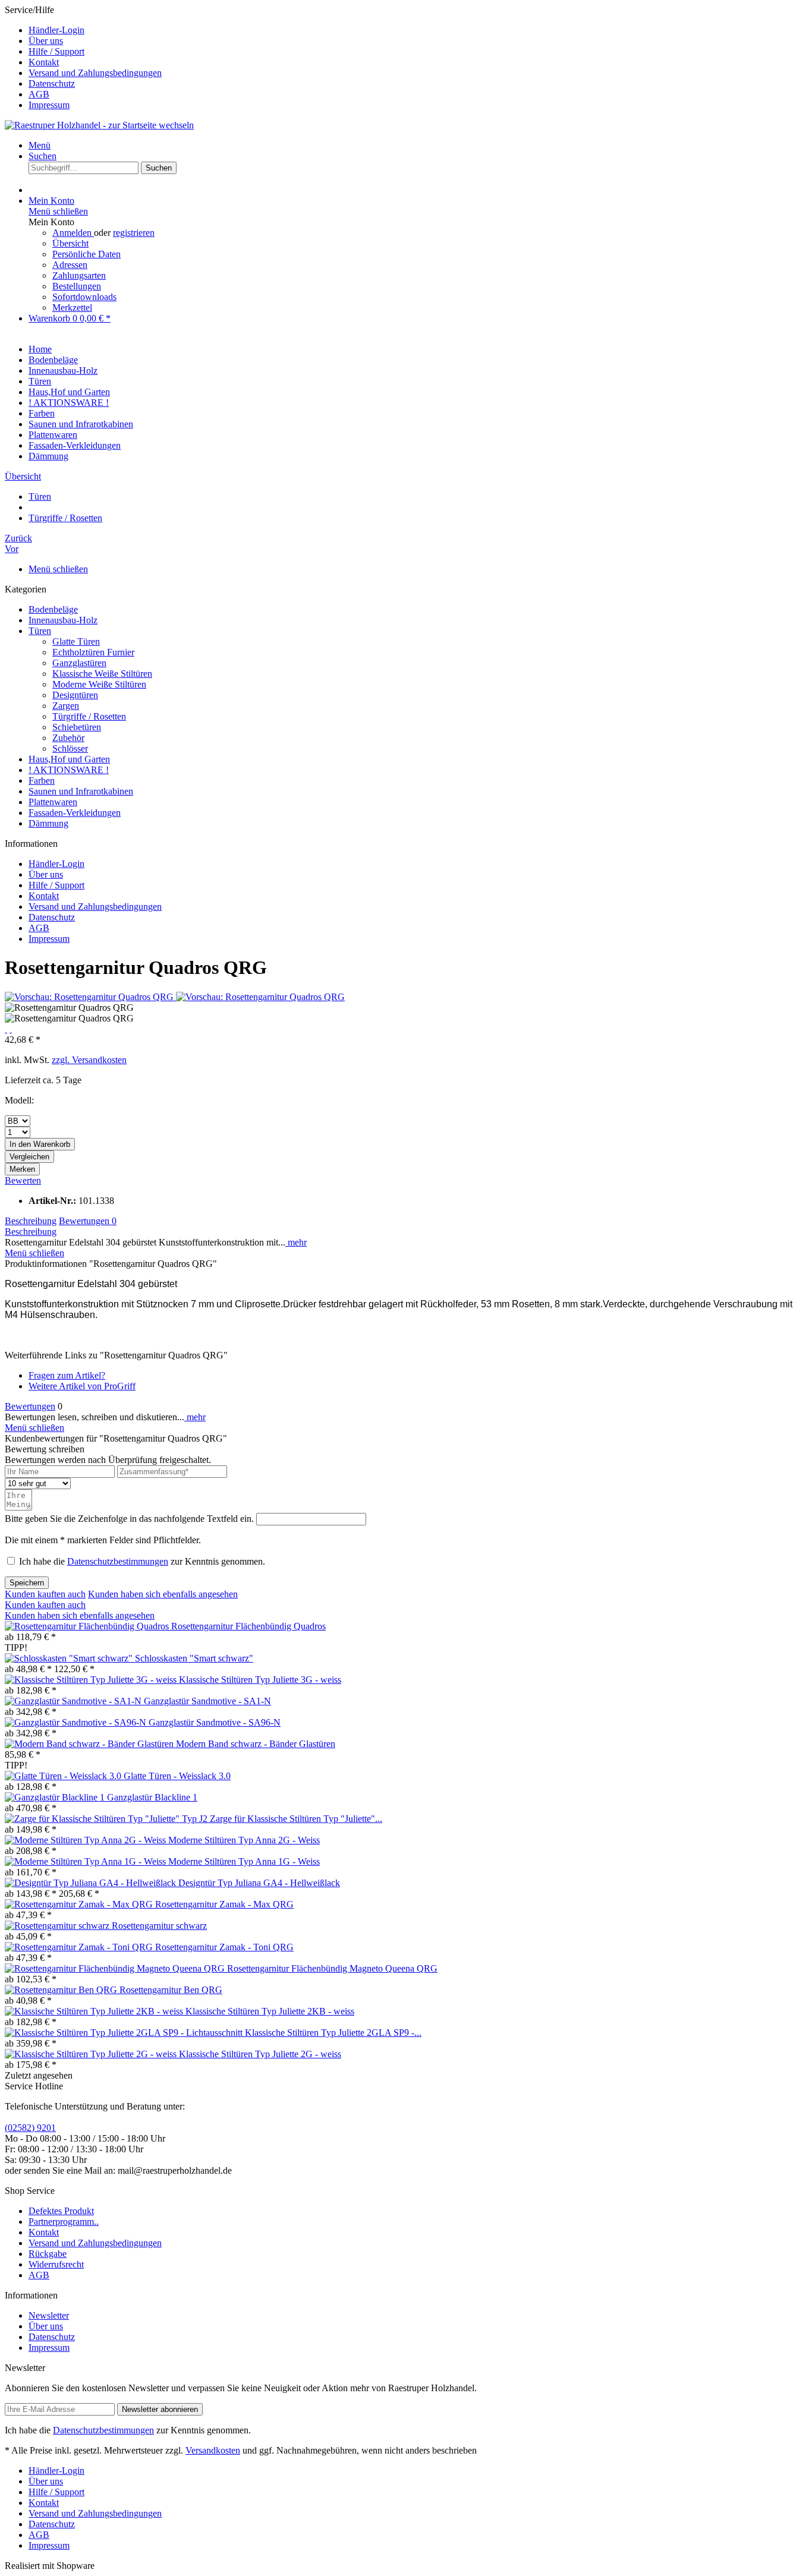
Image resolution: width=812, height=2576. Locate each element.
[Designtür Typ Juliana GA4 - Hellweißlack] (92, 1883)
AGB (39, 94)
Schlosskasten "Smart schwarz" (194, 1658)
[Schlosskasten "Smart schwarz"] (70, 1658)
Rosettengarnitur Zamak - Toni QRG (224, 1947)
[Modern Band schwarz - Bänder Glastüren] (90, 1744)
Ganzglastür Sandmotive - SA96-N (215, 1722)
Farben (42, 781)
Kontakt (44, 62)
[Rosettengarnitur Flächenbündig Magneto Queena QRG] (116, 1968)
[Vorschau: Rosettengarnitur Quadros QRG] (90, 997)
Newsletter (49, 2315)
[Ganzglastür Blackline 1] (56, 1797)
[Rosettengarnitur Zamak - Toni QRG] (80, 1947)
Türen (40, 631)
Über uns (46, 41)
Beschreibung (31, 1221)
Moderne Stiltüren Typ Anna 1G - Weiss (244, 1861)
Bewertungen (88, 1221)
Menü (40, 145)
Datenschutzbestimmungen (118, 1561)
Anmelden (73, 233)
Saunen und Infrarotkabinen (81, 791)
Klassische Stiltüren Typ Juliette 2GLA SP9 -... (333, 2033)
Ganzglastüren (79, 663)
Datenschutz (52, 83)
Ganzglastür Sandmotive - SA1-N (207, 1701)
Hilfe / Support (56, 51)
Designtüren (75, 695)
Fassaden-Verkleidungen (75, 813)
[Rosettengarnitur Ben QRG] (62, 1990)
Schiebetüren (77, 727)
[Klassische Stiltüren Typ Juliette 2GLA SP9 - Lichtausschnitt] (125, 2033)
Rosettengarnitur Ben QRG (171, 1990)
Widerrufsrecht (56, 2264)
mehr (296, 1242)
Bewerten (23, 1180)
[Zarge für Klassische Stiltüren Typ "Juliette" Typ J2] (107, 1819)
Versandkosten (213, 2450)
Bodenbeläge (53, 609)
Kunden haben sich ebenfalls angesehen (163, 1594)
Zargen (66, 706)
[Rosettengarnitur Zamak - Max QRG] (80, 1904)
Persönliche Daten (86, 254)
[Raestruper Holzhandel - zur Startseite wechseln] (99, 125)
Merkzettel (72, 308)
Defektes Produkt (61, 2211)
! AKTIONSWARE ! (69, 770)
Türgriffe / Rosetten (89, 716)
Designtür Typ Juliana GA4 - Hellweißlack (259, 1883)
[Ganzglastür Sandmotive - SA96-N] (77, 1722)
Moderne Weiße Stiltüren (99, 684)
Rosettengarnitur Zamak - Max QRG (224, 1904)
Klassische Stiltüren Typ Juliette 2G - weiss (260, 2054)
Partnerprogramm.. (64, 2222)
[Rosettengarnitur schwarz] (58, 1926)
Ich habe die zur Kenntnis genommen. (142, 1561)
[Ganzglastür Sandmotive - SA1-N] (74, 1701)
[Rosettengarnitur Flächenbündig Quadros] (88, 1626)
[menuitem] (418, 30)
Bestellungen (77, 286)
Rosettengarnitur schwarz (159, 1926)
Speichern (27, 1583)
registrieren (134, 233)
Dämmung (48, 823)
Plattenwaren (53, 802)
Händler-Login (56, 30)
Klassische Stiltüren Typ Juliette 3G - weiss (260, 1680)
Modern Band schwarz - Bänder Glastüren (256, 1744)
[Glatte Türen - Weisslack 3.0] (64, 1776)
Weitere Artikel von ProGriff (82, 1386)
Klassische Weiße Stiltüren (102, 674)
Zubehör (68, 738)
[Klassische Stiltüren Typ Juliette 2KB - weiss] (95, 2011)
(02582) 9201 (30, 2128)
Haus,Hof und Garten (69, 759)
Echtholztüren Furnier (93, 652)
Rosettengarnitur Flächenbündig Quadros (248, 1626)
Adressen (70, 265)
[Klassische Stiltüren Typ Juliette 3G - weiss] (92, 1680)
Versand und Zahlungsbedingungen (95, 73)
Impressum (49, 105)
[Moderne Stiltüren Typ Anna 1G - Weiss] (86, 1861)
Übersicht (70, 243)
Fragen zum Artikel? (67, 1375)
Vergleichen (29, 1157)
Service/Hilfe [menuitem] (83, 57)
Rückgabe (48, 2254)
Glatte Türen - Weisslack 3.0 (177, 1776)
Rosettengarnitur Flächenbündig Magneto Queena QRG (332, 1968)
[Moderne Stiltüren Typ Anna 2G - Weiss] (86, 1840)
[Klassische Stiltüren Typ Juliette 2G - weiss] (92, 2054)
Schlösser (70, 748)
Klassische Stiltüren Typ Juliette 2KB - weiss (270, 2011)
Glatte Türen (76, 641)
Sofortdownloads (84, 297)
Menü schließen (58, 211)
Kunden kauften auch (45, 1594)
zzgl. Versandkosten (89, 1060)
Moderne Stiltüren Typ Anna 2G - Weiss (244, 1840)
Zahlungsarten (79, 275)
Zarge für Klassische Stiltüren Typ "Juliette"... (296, 1819)
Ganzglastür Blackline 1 (152, 1797)
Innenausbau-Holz (63, 620)
